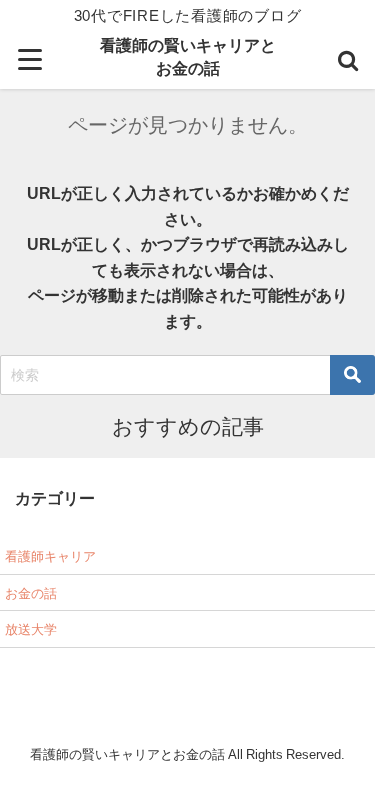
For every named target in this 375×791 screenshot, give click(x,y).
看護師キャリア (50, 556)
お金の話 (31, 593)
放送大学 (31, 629)
